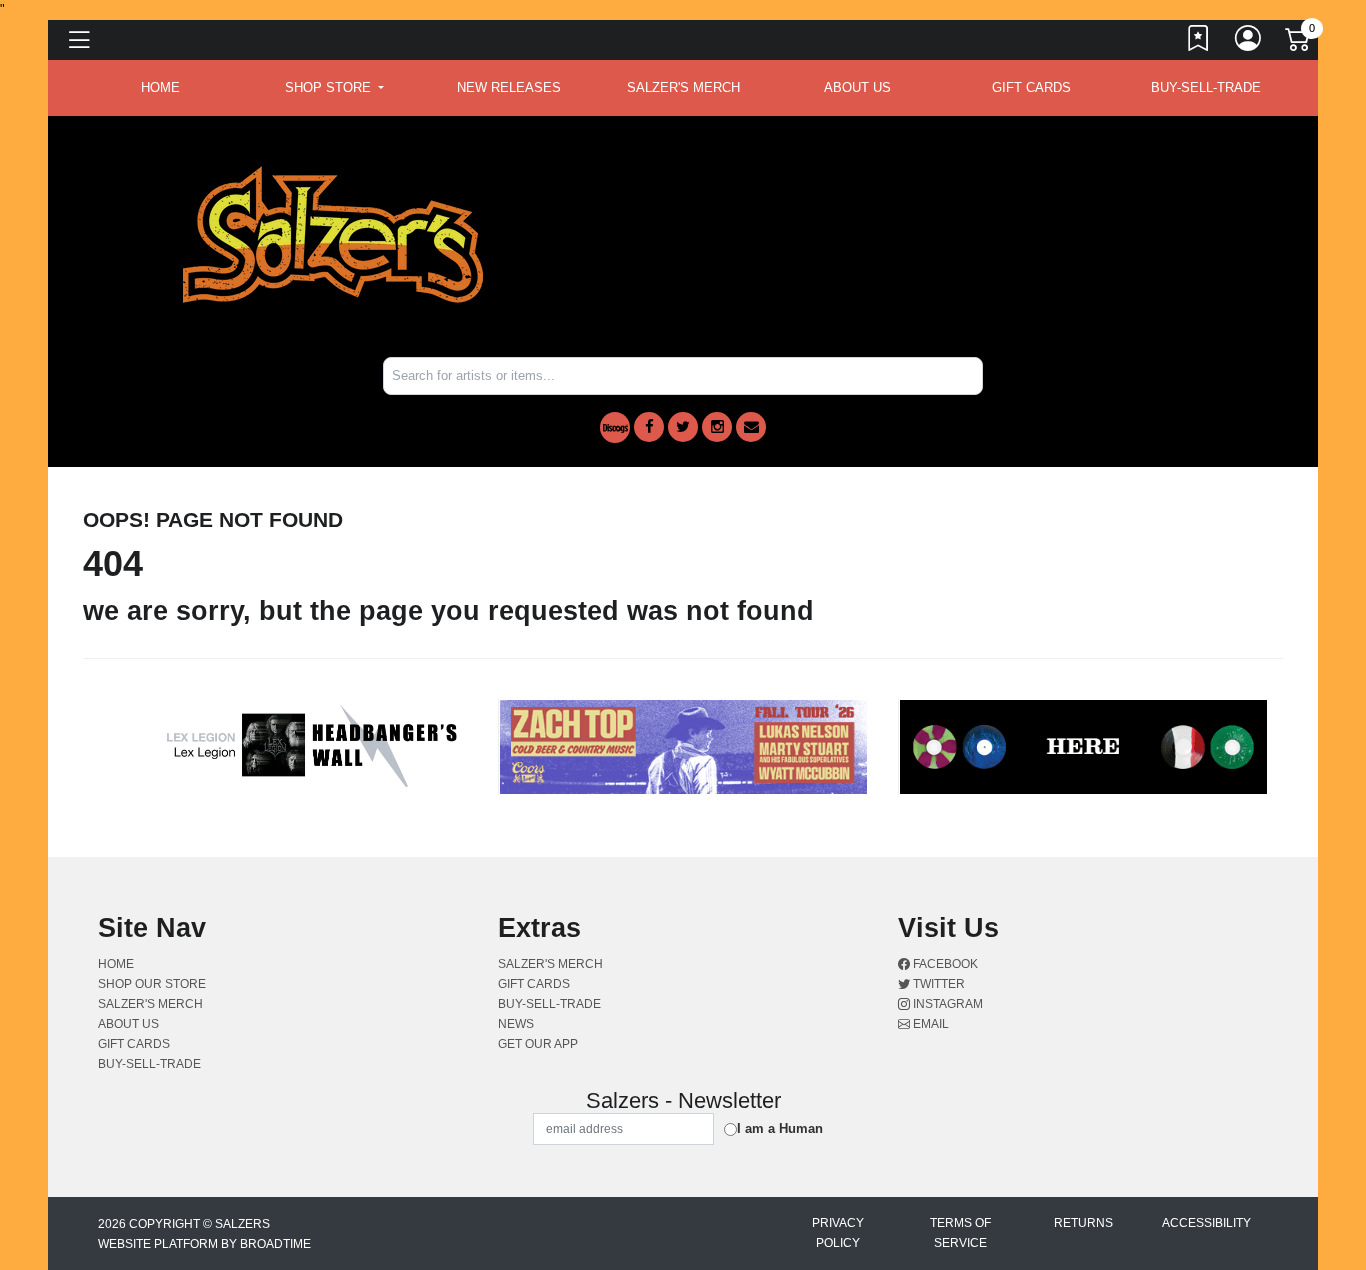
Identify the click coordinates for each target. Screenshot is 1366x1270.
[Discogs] (615, 427)
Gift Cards (1031, 87)
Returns (1083, 1223)
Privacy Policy (838, 1233)
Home (116, 964)
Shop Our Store (152, 984)
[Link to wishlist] (1199, 43)
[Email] (751, 427)
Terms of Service (960, 1233)
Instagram (946, 1004)
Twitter (937, 984)
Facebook (944, 964)
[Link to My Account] (1249, 43)
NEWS (516, 1024)
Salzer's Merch (683, 87)
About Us (857, 87)
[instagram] (717, 427)
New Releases (509, 87)
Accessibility (1206, 1223)
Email (929, 1024)
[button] (334, 88)
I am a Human (780, 1128)
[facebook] (649, 427)
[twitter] (683, 427)
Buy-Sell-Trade (1206, 87)
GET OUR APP (538, 1044)
